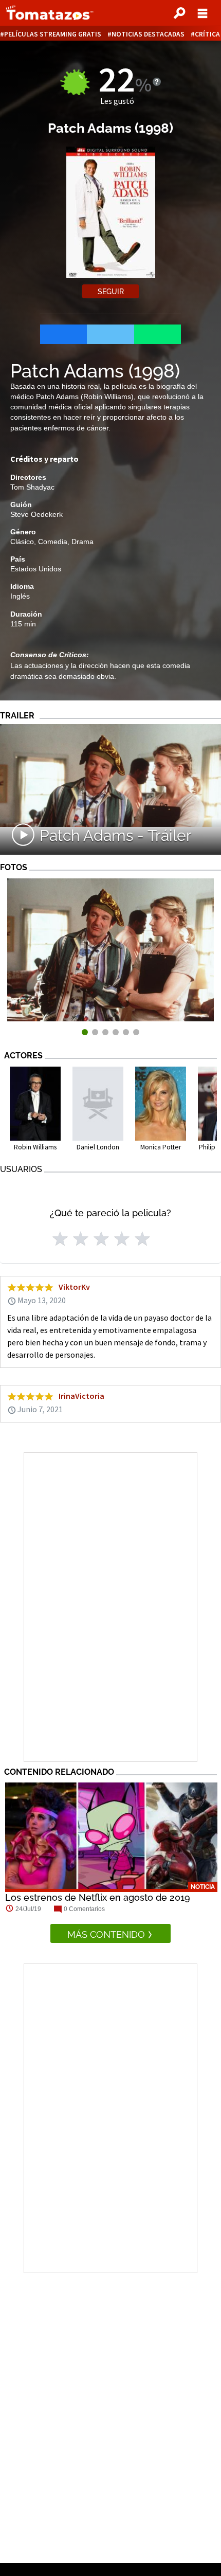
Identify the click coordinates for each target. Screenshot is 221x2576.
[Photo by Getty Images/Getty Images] (110, 1019)
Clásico (22, 542)
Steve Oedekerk (36, 514)
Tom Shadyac (32, 487)
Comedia (53, 542)
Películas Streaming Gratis (53, 34)
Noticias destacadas (148, 34)
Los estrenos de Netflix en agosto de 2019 (98, 1897)
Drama (82, 542)
